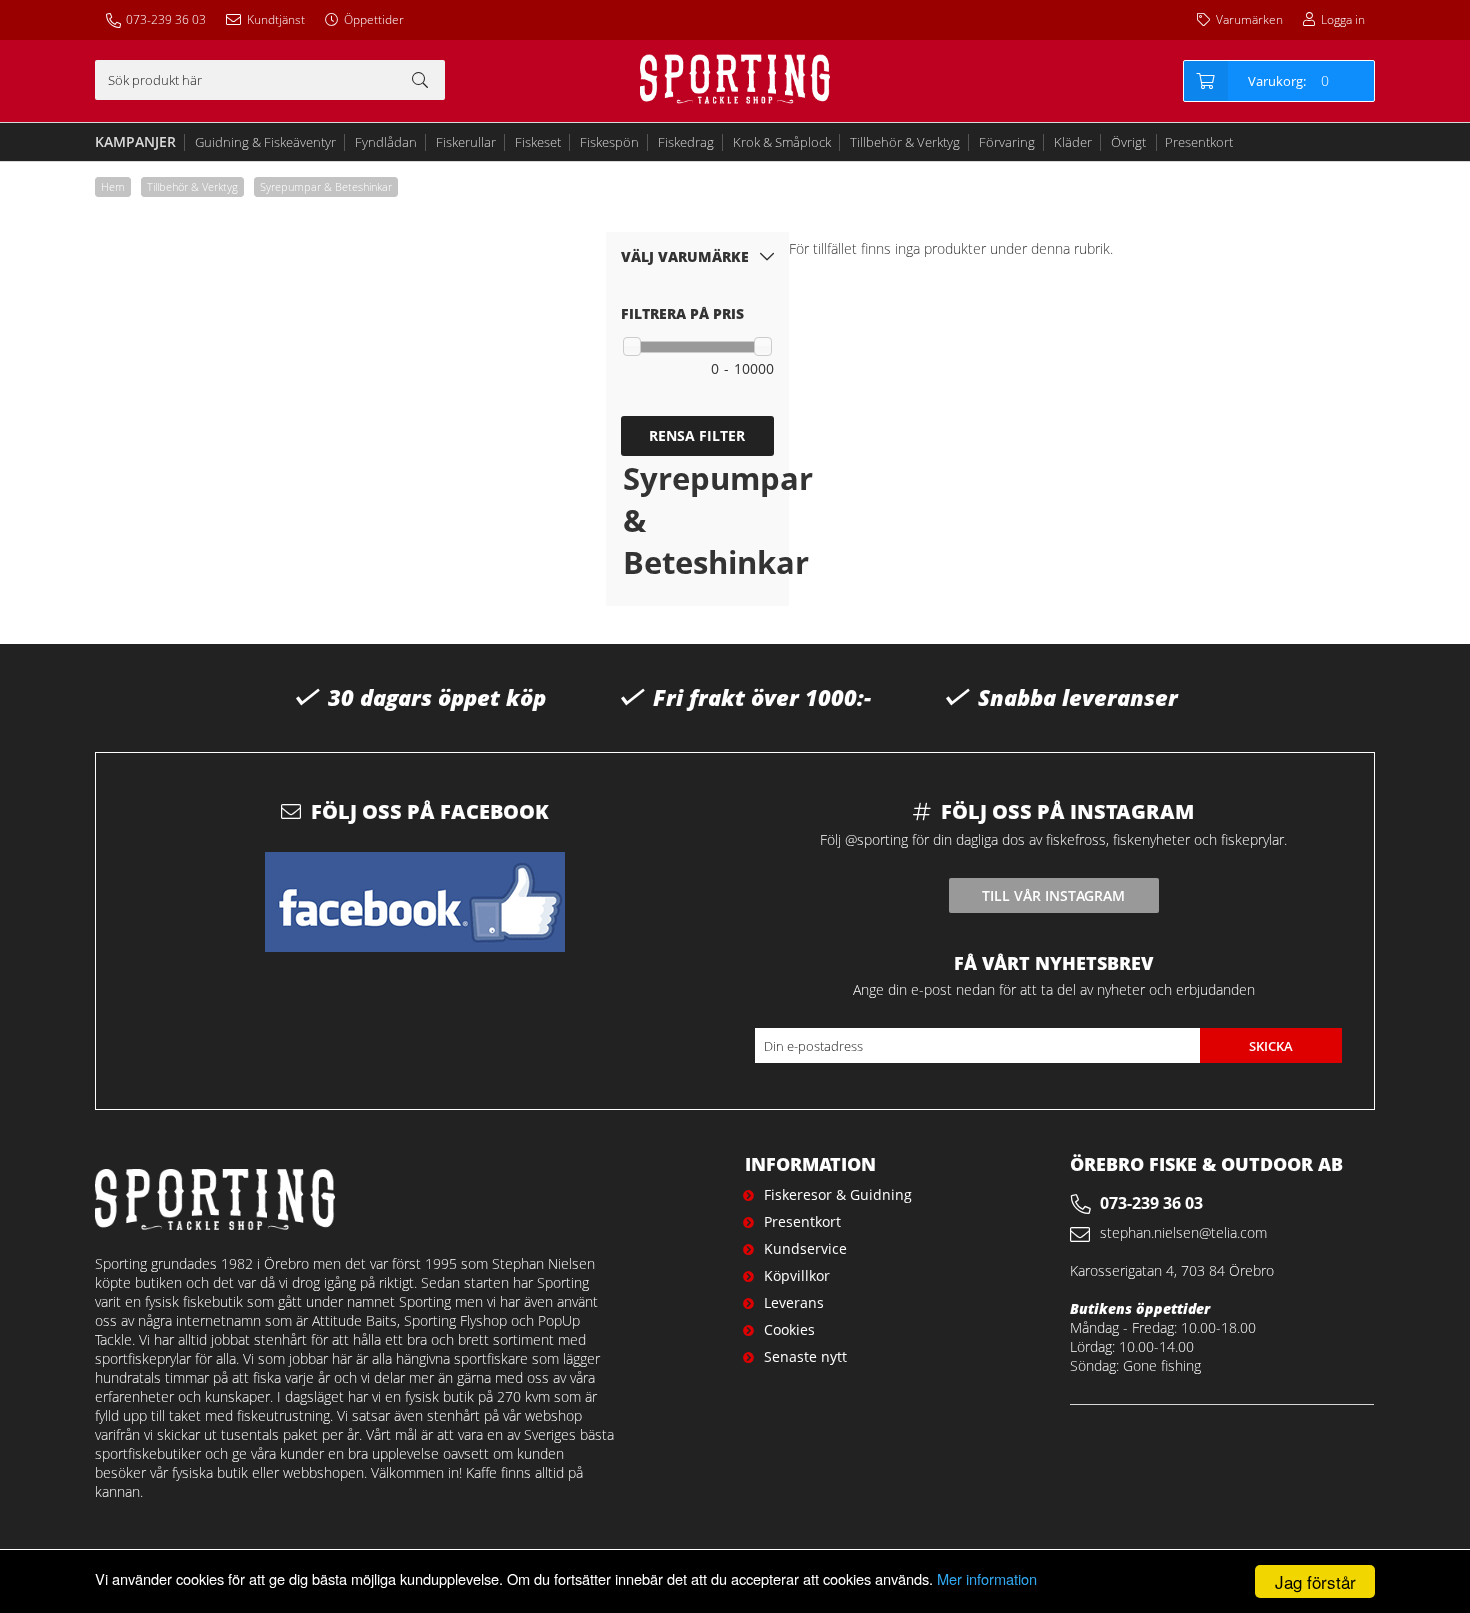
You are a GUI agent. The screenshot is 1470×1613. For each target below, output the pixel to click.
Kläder (1073, 142)
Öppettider (374, 19)
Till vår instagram (1053, 895)
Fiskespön (609, 142)
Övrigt (1128, 142)
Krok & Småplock (782, 142)
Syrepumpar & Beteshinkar (326, 186)
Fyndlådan (386, 142)
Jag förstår (1315, 1581)
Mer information (987, 1578)
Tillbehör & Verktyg (905, 142)
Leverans (794, 1302)
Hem (113, 186)
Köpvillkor (797, 1275)
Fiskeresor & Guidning (838, 1194)
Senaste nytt (805, 1356)
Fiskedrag (686, 142)
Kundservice (805, 1248)
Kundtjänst (276, 19)
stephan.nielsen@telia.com (1183, 1232)
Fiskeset (538, 142)
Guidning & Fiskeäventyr (265, 142)
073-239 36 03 (166, 19)
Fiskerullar (466, 142)
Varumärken (1249, 19)
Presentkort (1199, 142)
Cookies (789, 1329)
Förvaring (1007, 142)
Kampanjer (135, 141)
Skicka (1271, 1046)
